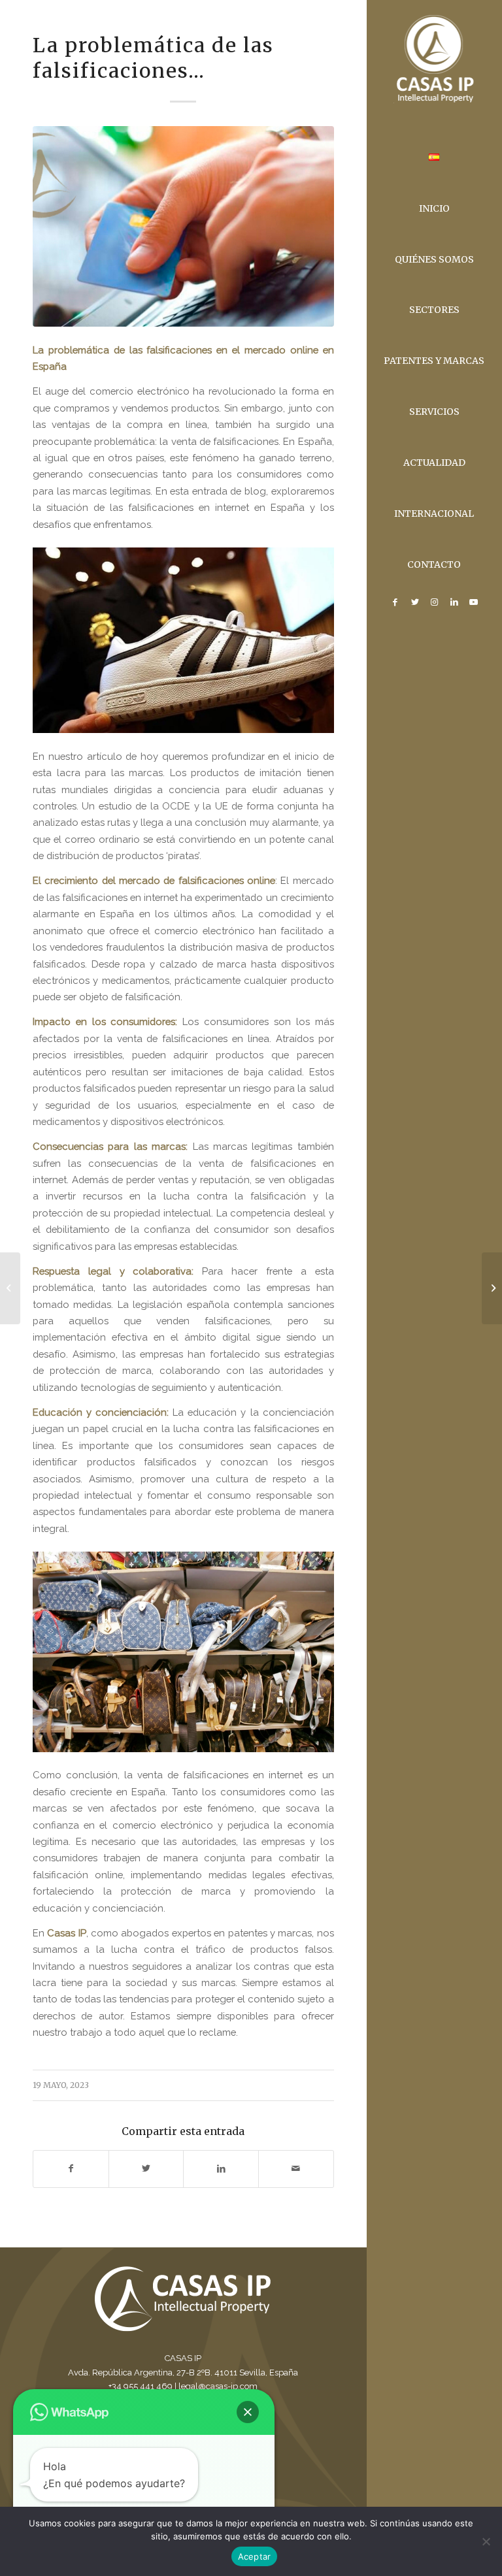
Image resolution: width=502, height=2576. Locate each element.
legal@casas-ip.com (218, 2386)
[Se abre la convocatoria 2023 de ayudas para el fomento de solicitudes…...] (10, 1288)
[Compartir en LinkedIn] (221, 2169)
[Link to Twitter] (414, 602)
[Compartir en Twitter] (146, 2169)
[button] (248, 2412)
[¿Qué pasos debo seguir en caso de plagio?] (492, 1288)
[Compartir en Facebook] (71, 2169)
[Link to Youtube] (473, 602)
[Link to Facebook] (395, 602)
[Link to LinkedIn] (454, 602)
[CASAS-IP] (183, 226)
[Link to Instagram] (434, 602)
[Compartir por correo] (296, 2169)
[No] (486, 2541)
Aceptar (255, 2556)
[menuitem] (434, 158)
